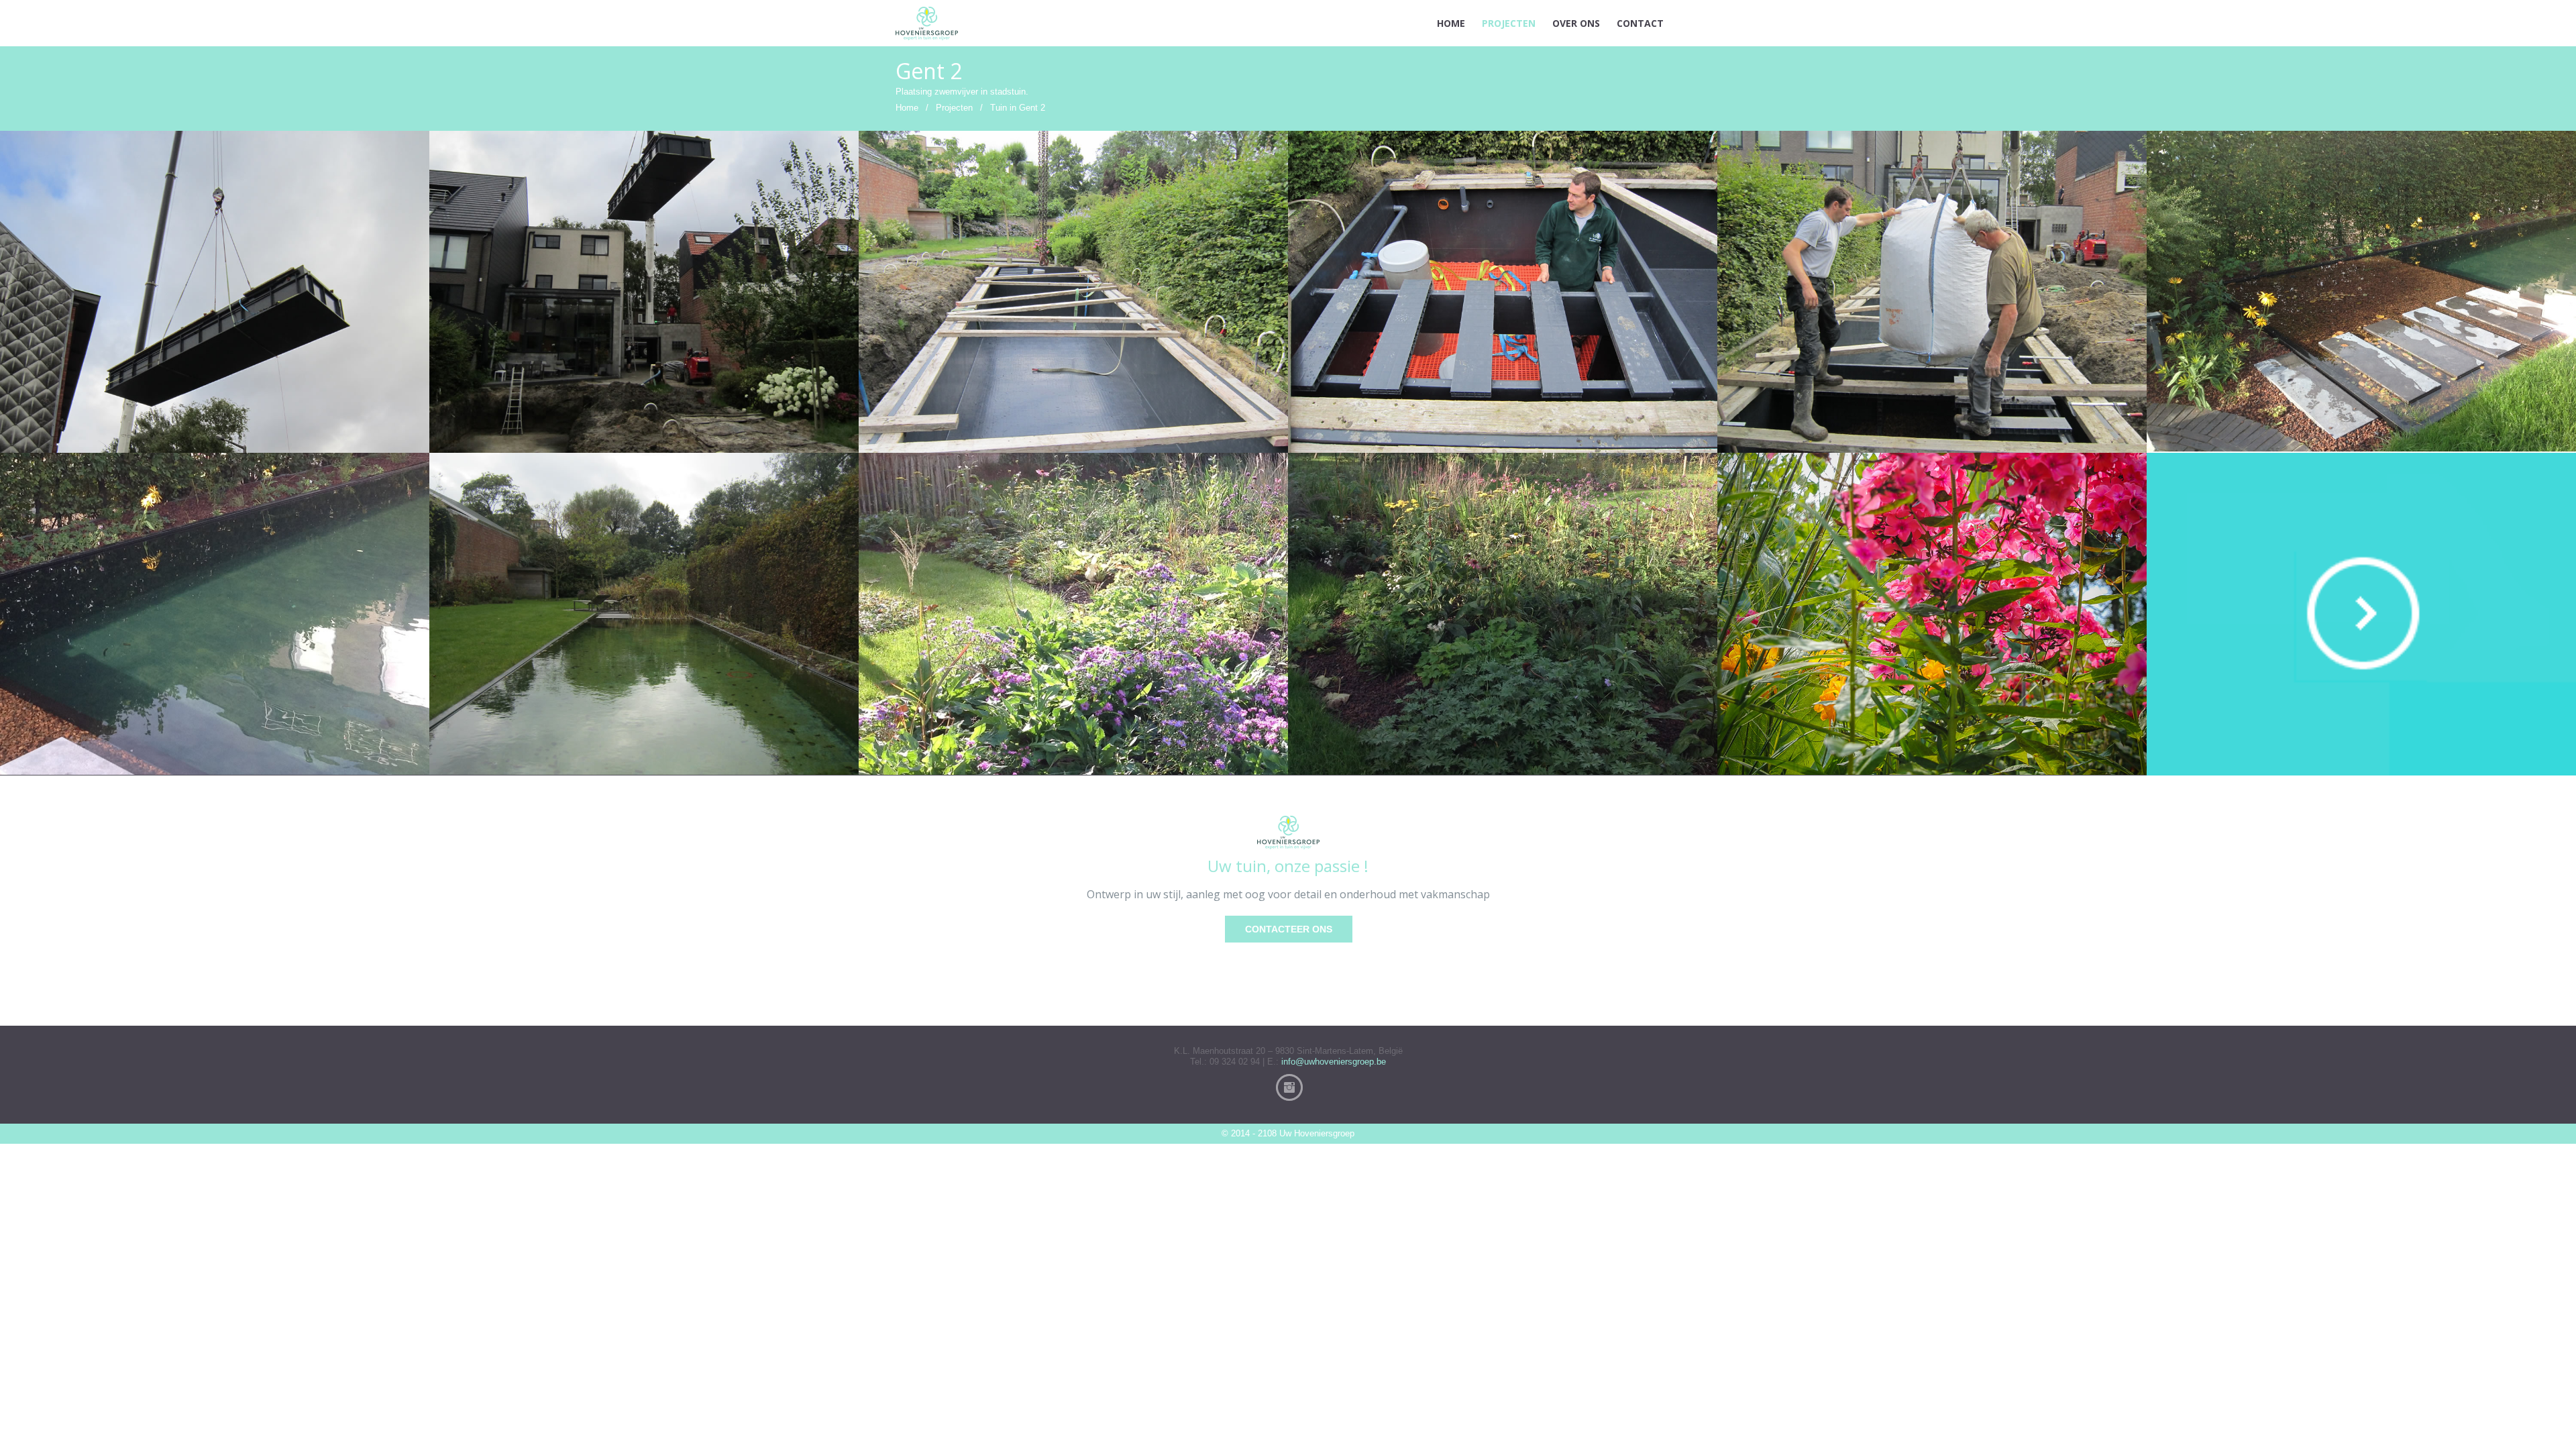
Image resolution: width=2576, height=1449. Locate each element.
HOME (1451, 23)
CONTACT (1640, 23)
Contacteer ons (1289, 929)
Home (907, 108)
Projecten (954, 108)
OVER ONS (1576, 23)
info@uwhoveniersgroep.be (1334, 1062)
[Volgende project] (2361, 614)
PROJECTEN (1509, 23)
